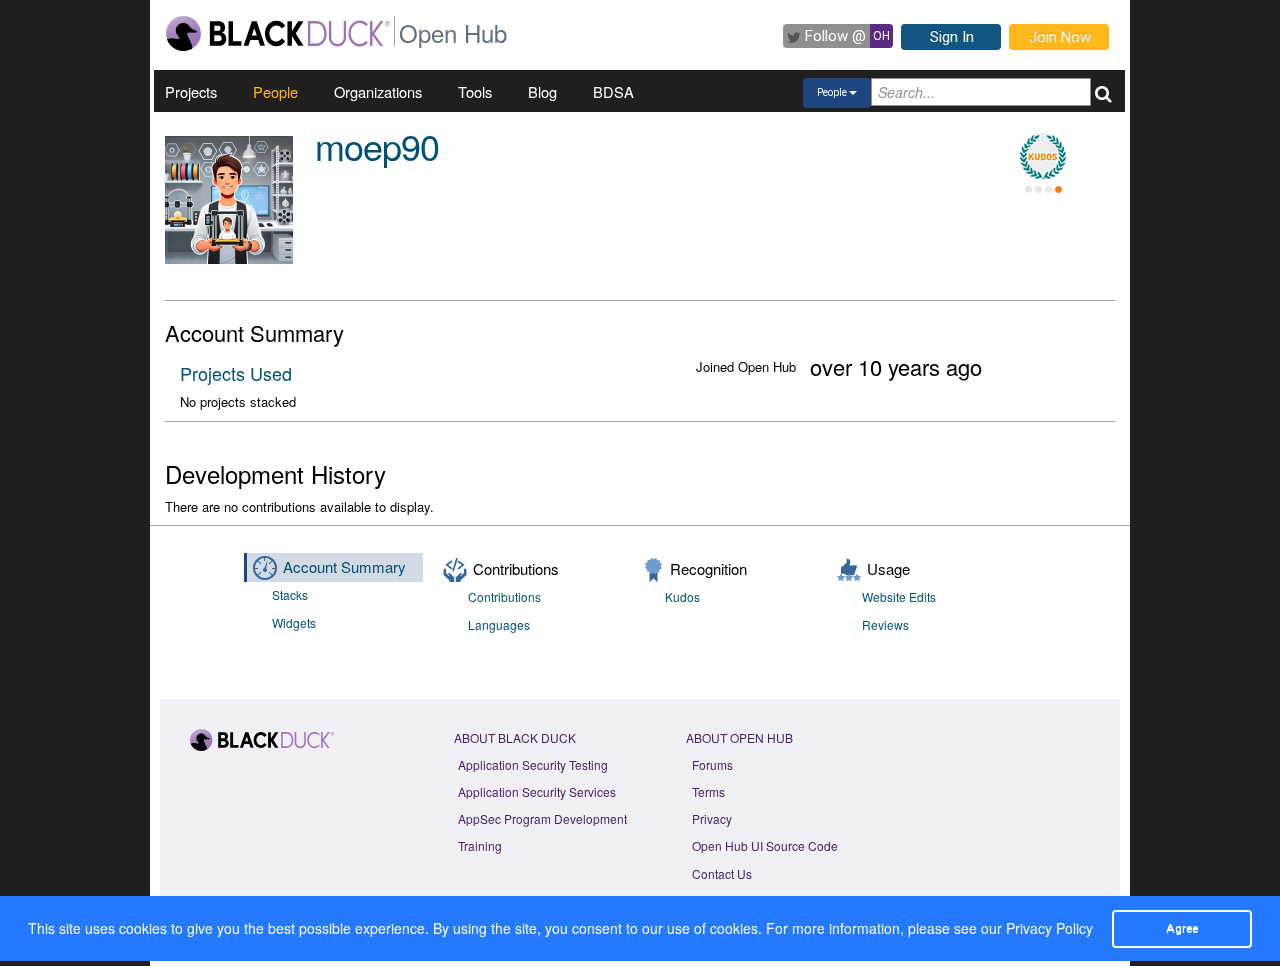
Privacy (712, 818)
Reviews (885, 624)
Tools (475, 91)
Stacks (290, 594)
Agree (1182, 928)
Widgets (294, 622)
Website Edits (899, 596)
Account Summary (344, 566)
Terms (708, 791)
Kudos (682, 596)
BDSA (613, 91)
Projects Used (236, 373)
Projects (191, 91)
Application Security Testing (533, 764)
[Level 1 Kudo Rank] (1043, 157)
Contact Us (722, 873)
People (275, 91)
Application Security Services (537, 791)
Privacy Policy (1049, 928)
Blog (542, 91)
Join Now (1060, 37)
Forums (712, 764)
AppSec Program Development (542, 818)
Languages (499, 624)
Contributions (504, 596)
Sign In (952, 37)
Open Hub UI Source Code (765, 845)
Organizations (378, 91)
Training (480, 845)
